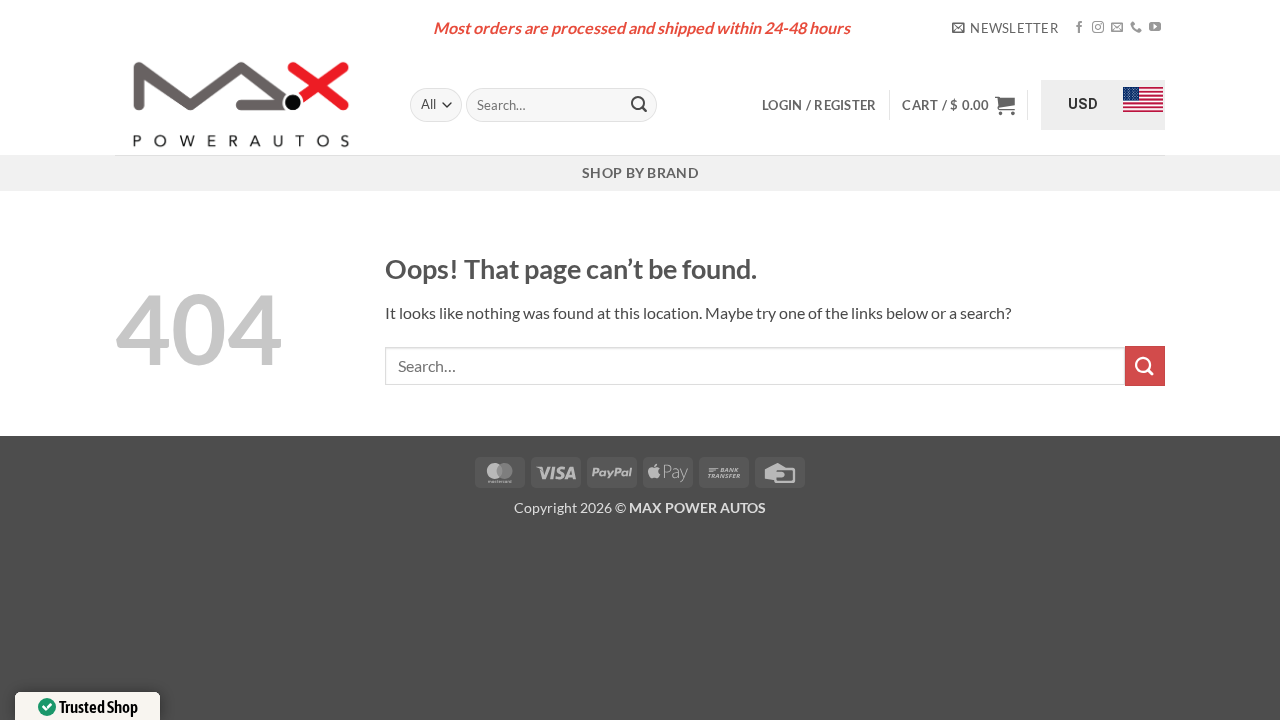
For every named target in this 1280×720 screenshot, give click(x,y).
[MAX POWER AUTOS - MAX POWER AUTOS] (247, 105)
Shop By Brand (640, 172)
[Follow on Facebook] (1079, 28)
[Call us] (1136, 28)
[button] (1005, 28)
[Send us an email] (1117, 28)
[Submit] (639, 105)
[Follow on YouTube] (1155, 28)
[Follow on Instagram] (1098, 28)
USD (1083, 104)
